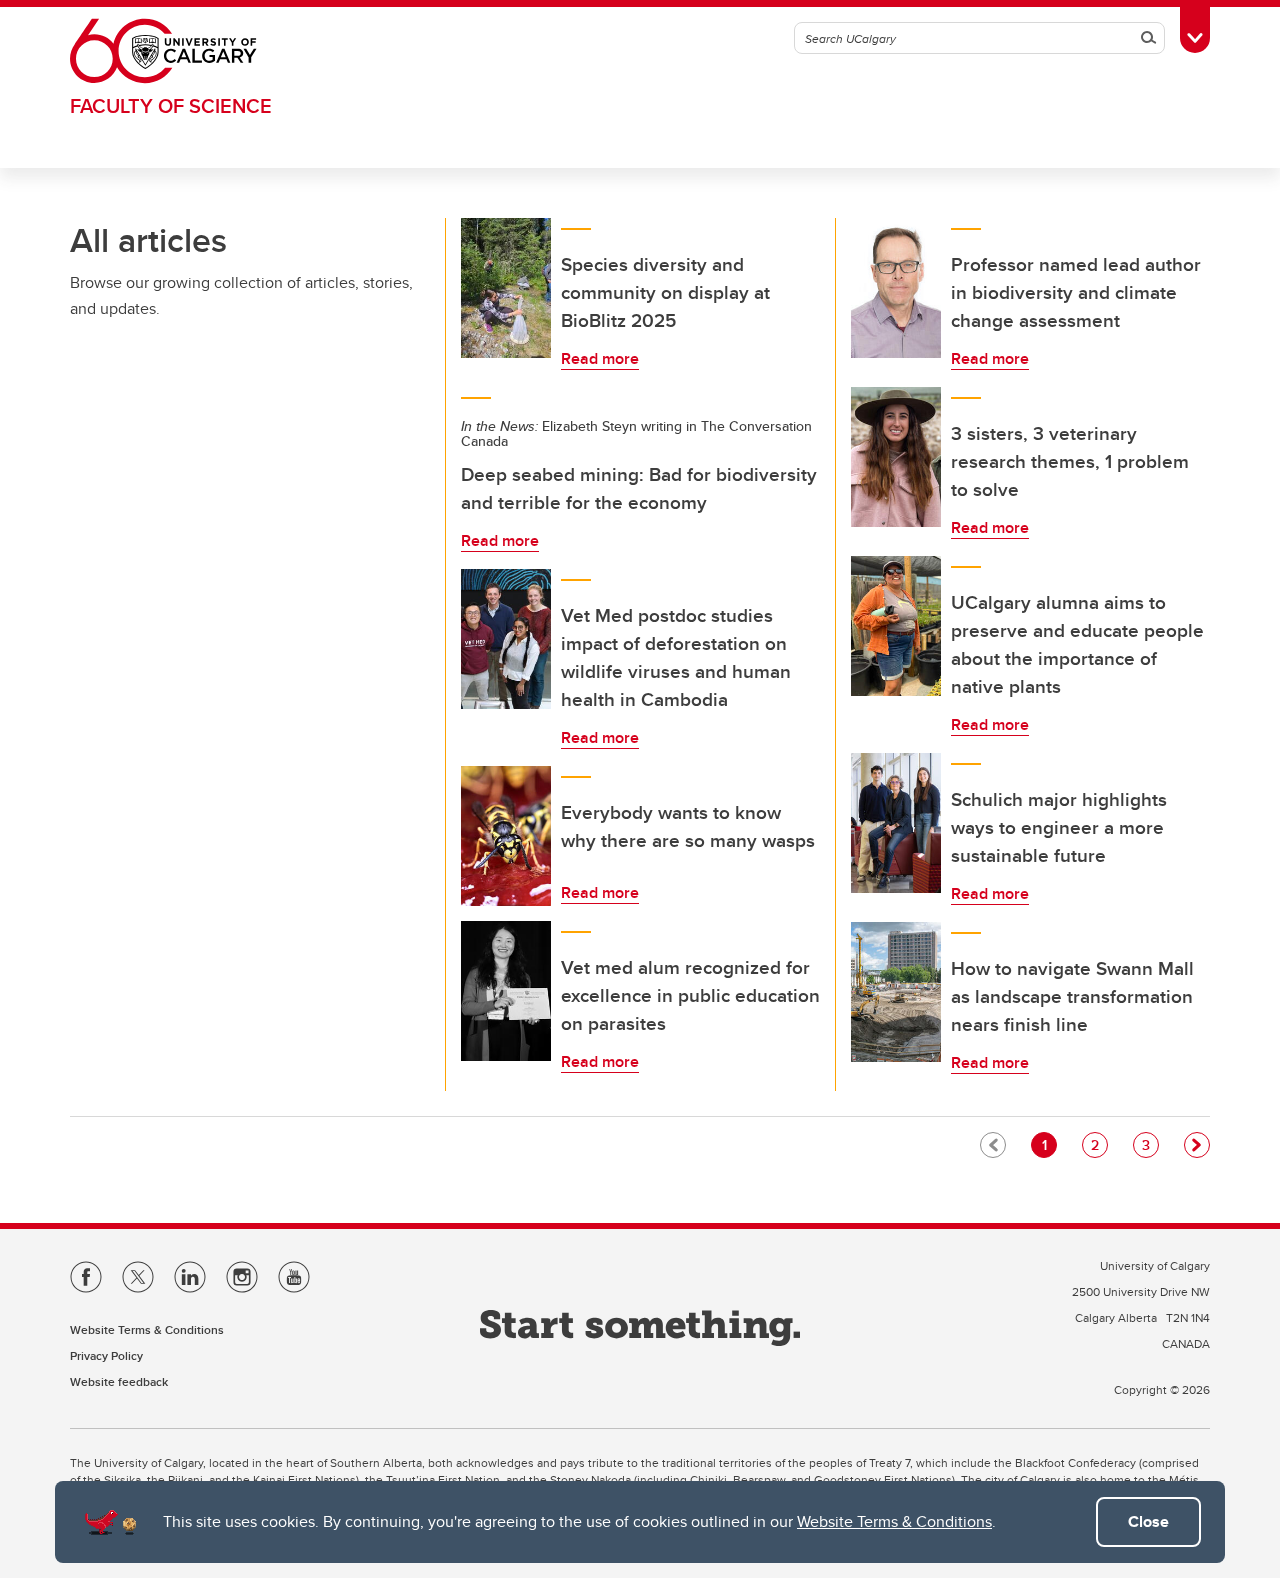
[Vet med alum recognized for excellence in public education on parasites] (506, 991)
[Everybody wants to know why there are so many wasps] (506, 836)
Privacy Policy (106, 1355)
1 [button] (1049, 1144)
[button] (1197, 1145)
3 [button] (1150, 1144)
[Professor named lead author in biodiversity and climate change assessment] (896, 288)
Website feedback (119, 1381)
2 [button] (1099, 1144)
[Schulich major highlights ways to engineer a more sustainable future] (896, 823)
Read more (600, 358)
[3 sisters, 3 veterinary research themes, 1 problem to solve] (896, 457)
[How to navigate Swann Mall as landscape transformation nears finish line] (896, 992)
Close (1148, 1521)
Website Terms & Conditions (894, 1521)
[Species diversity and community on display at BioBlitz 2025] (506, 288)
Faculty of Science (171, 105)
